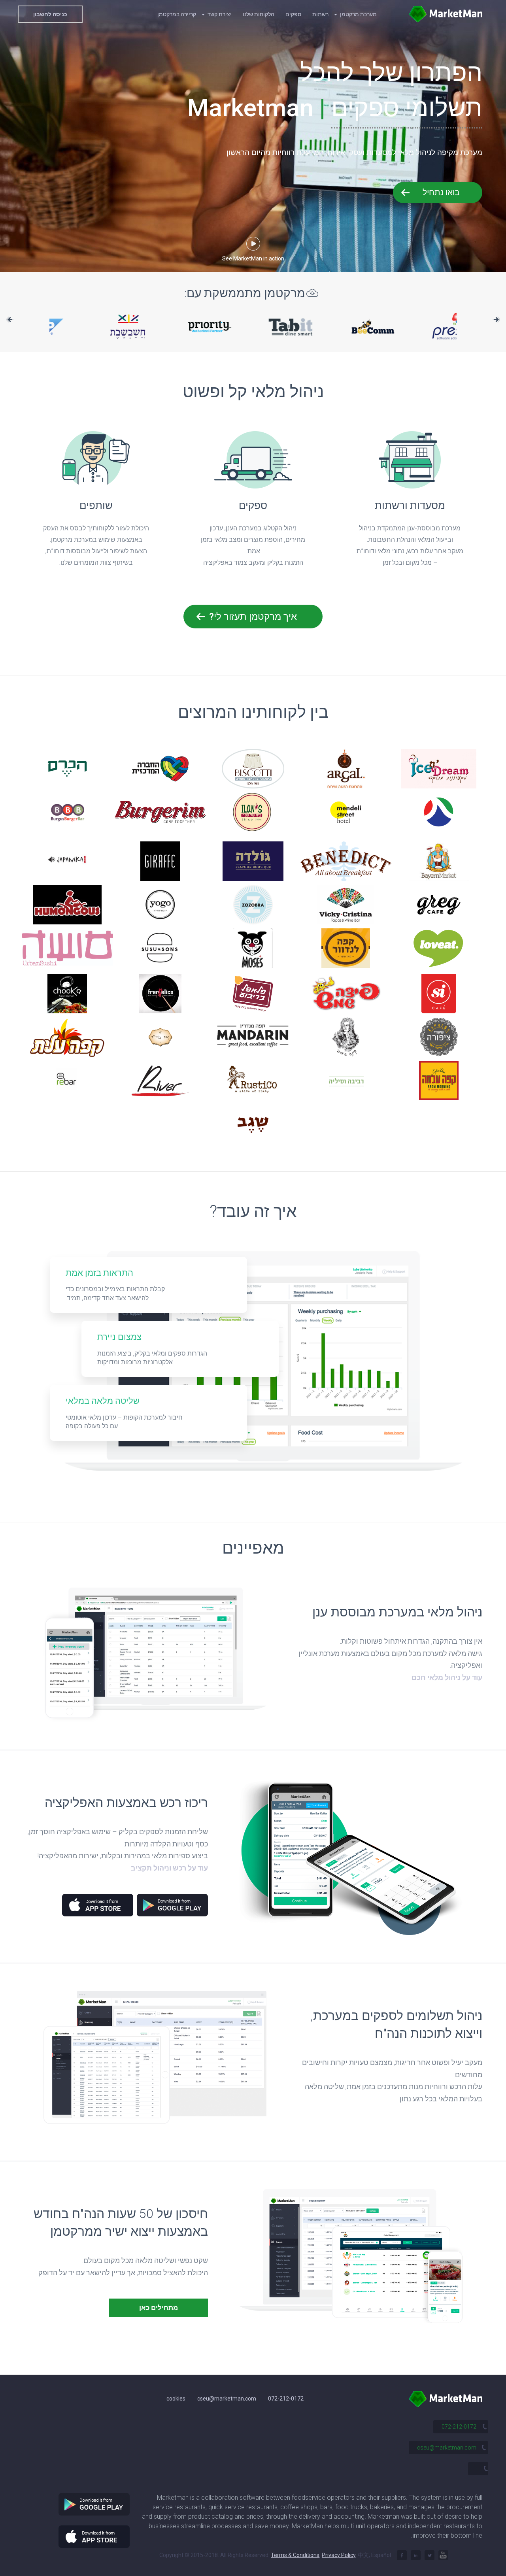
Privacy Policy (339, 2555)
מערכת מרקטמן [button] (358, 14)
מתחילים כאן (159, 2308)
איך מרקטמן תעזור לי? (253, 617)
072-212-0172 (286, 2399)
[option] (253, 326)
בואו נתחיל (441, 192)
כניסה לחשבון (50, 14)
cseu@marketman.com (227, 2399)
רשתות (320, 14)
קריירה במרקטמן (177, 14)
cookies (176, 2399)
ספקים (293, 14)
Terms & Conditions (295, 2555)
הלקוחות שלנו (259, 14)
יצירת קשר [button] (219, 14)
